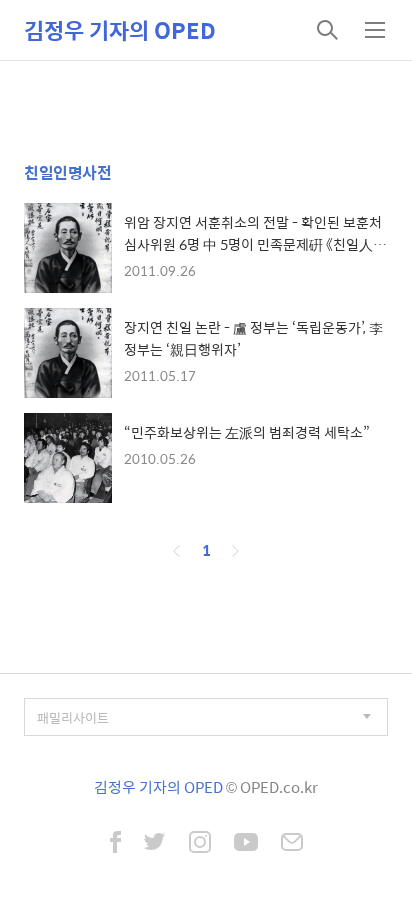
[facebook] (115, 844)
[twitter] (155, 844)
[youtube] (246, 844)
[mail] (292, 844)
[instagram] (200, 844)
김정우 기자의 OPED (120, 30)
